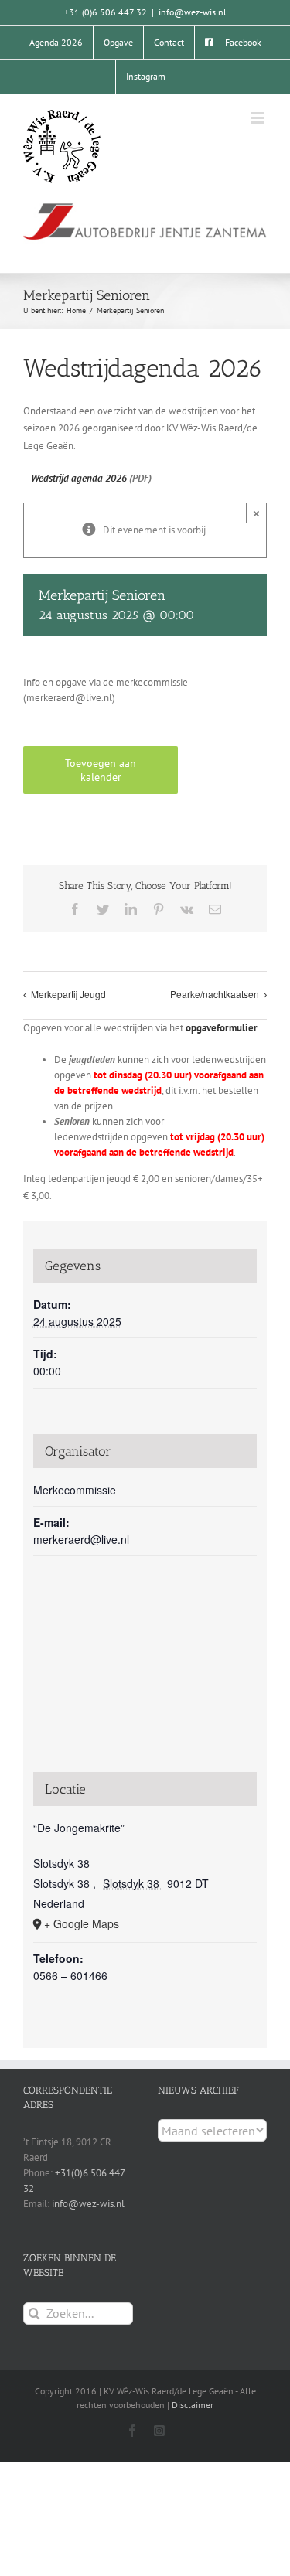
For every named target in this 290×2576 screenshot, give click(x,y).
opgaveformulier (222, 1028)
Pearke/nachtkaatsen (215, 994)
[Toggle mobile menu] (259, 118)
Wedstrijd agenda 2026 (79, 478)
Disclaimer (193, 2405)
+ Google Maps (82, 1923)
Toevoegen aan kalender (101, 770)
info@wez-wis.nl (193, 12)
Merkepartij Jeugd (68, 994)
